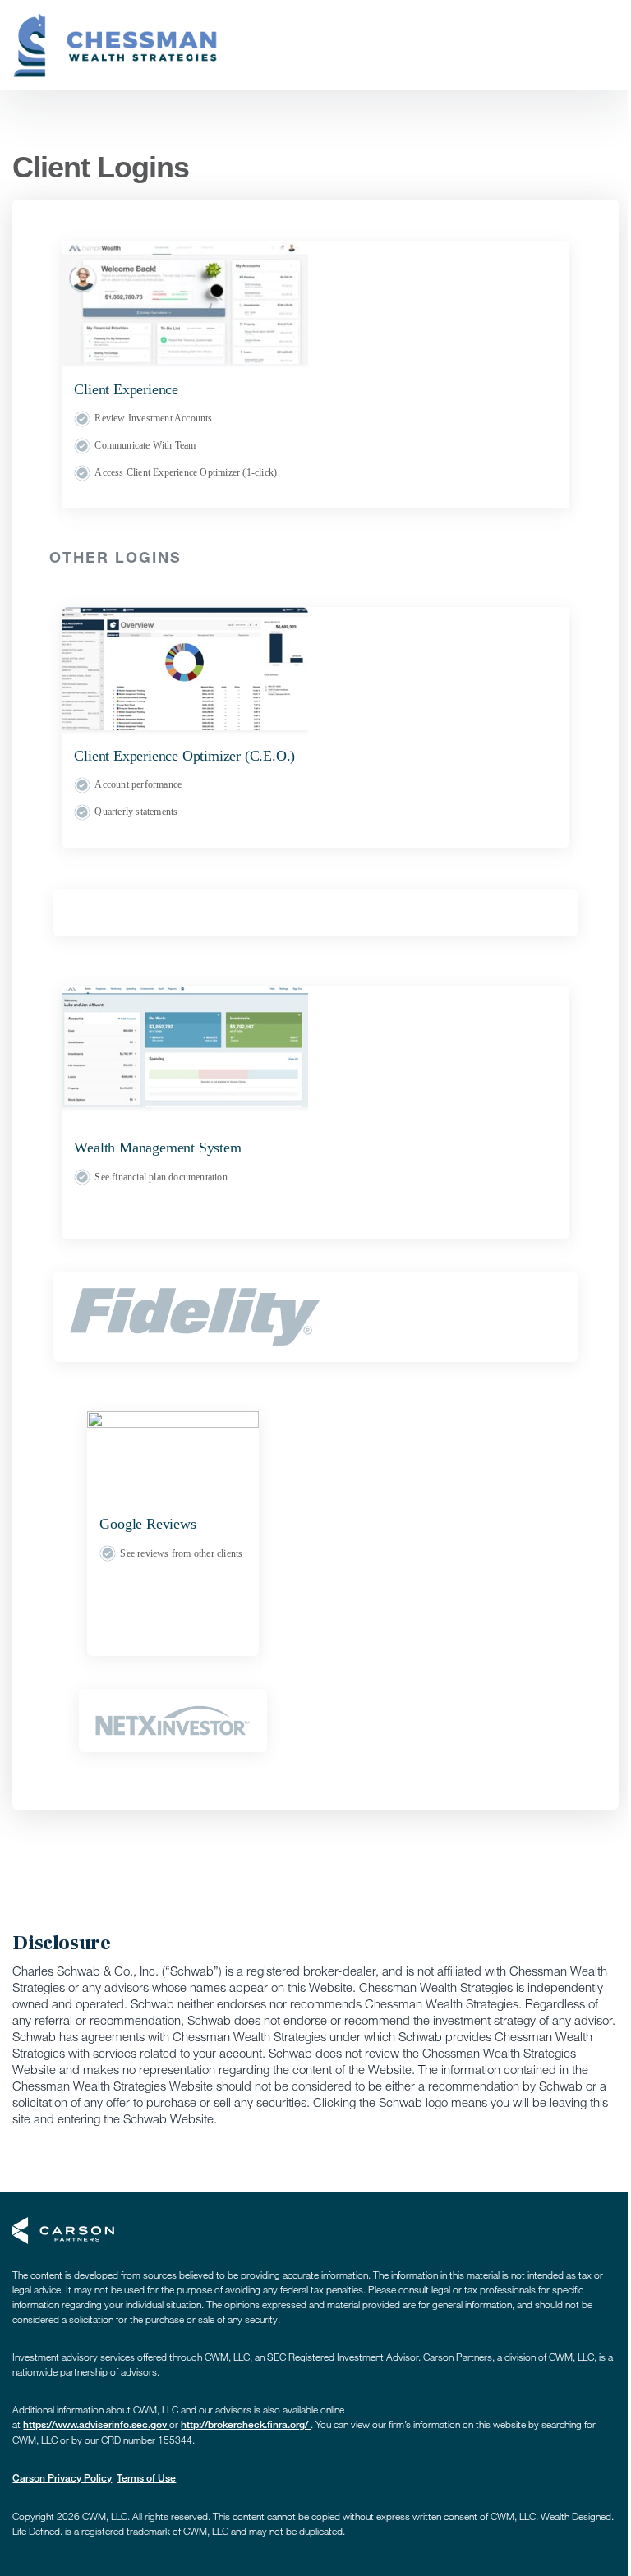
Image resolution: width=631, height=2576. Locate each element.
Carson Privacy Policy (62, 2478)
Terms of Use (146, 2478)
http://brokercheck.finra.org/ (246, 2424)
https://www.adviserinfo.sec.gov (96, 2424)
